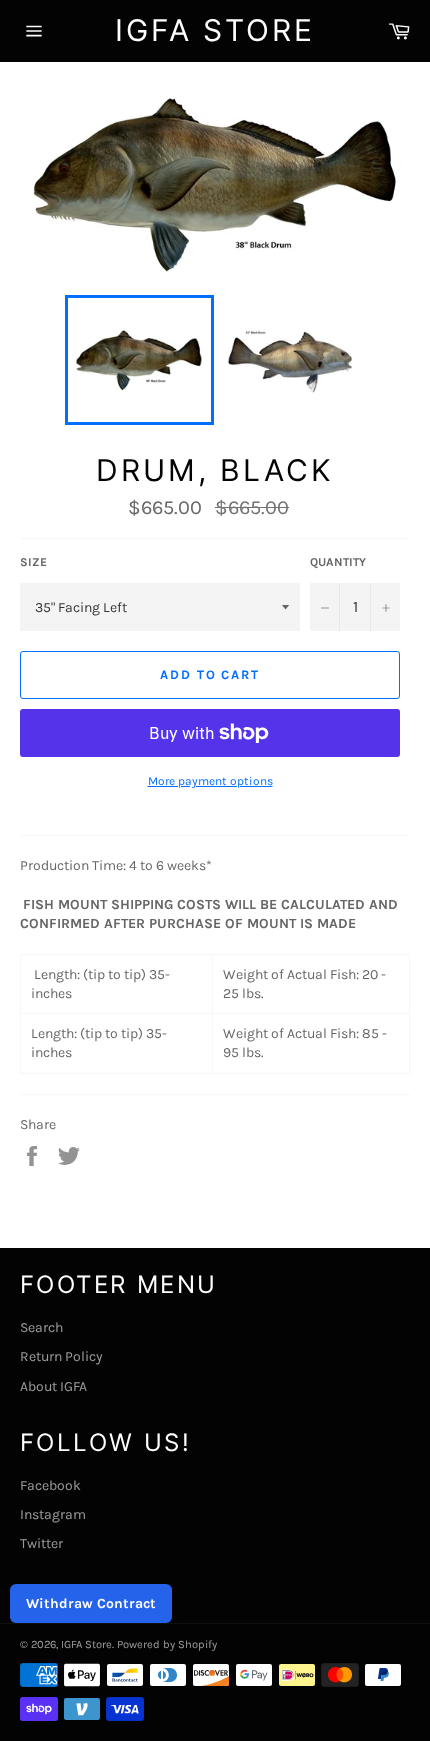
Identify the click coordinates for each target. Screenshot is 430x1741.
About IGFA (53, 1386)
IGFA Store (215, 30)
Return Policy (61, 1356)
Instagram (53, 1514)
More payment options (210, 781)
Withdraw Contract (91, 1603)
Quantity (338, 562)
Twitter (41, 1543)
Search (41, 1327)
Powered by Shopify (167, 1644)
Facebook (50, 1485)
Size (33, 562)
